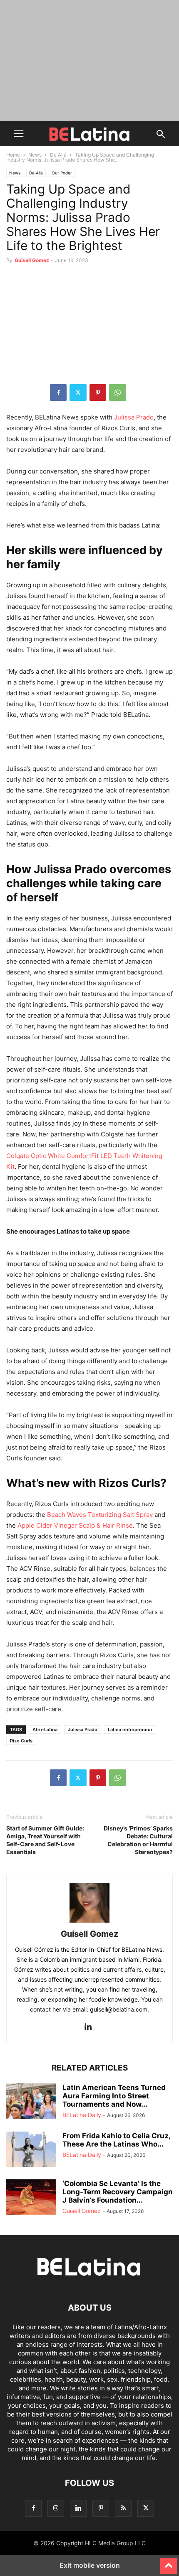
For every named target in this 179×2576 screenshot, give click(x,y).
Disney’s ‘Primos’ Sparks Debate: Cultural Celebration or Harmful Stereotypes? (138, 1840)
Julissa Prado (83, 1730)
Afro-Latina (45, 1730)
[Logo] (89, 2283)
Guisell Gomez (32, 260)
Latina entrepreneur (130, 1730)
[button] (19, 134)
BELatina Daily (82, 2115)
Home (13, 155)
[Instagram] (56, 2508)
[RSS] (123, 2508)
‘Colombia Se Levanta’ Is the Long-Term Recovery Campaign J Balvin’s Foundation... (118, 2192)
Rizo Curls (21, 1741)
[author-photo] (89, 1922)
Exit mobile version (90, 2565)
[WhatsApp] (118, 393)
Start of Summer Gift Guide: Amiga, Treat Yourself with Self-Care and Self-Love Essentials (45, 1840)
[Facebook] (58, 393)
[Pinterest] (98, 393)
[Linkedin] (88, 2027)
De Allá (58, 155)
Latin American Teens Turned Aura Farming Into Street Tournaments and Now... (114, 2096)
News (35, 155)
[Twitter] (78, 393)
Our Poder (62, 173)
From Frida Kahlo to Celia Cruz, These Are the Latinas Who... (116, 2140)
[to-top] (169, 2562)
